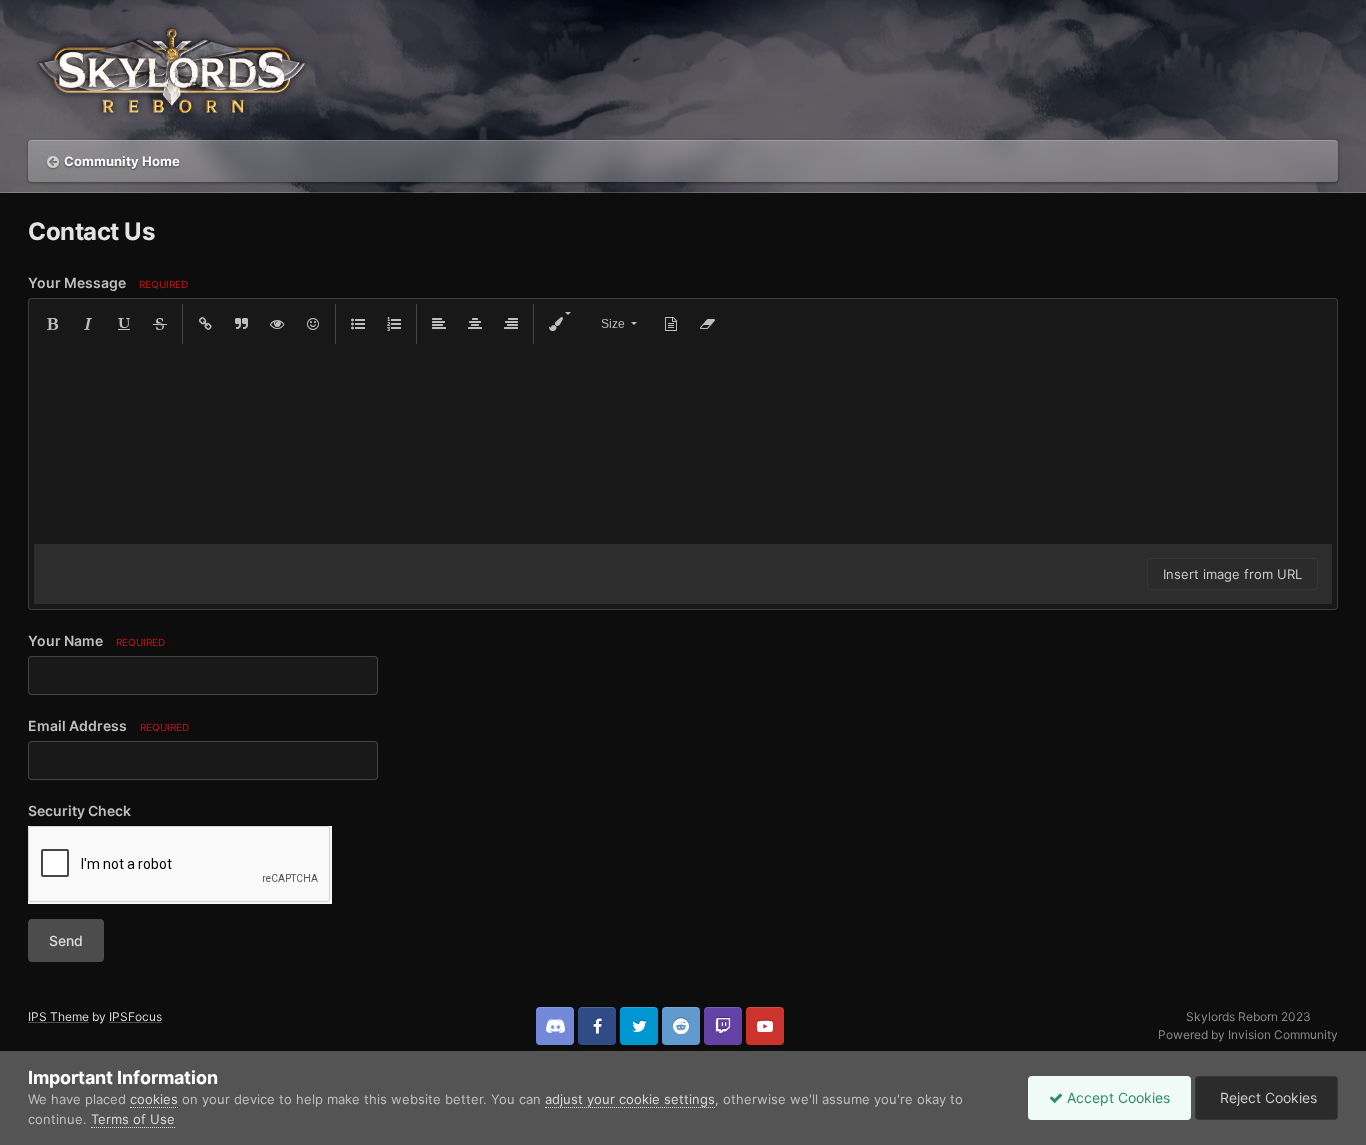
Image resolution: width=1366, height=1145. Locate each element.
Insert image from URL (1232, 574)
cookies (154, 1099)
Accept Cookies (1116, 1097)
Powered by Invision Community (1248, 1034)
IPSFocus (135, 1016)
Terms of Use (133, 1119)
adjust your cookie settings (630, 1099)
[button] (52, 324)
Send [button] (66, 940)
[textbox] (683, 444)
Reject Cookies (1266, 1097)
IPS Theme (58, 1016)
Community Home (122, 161)
